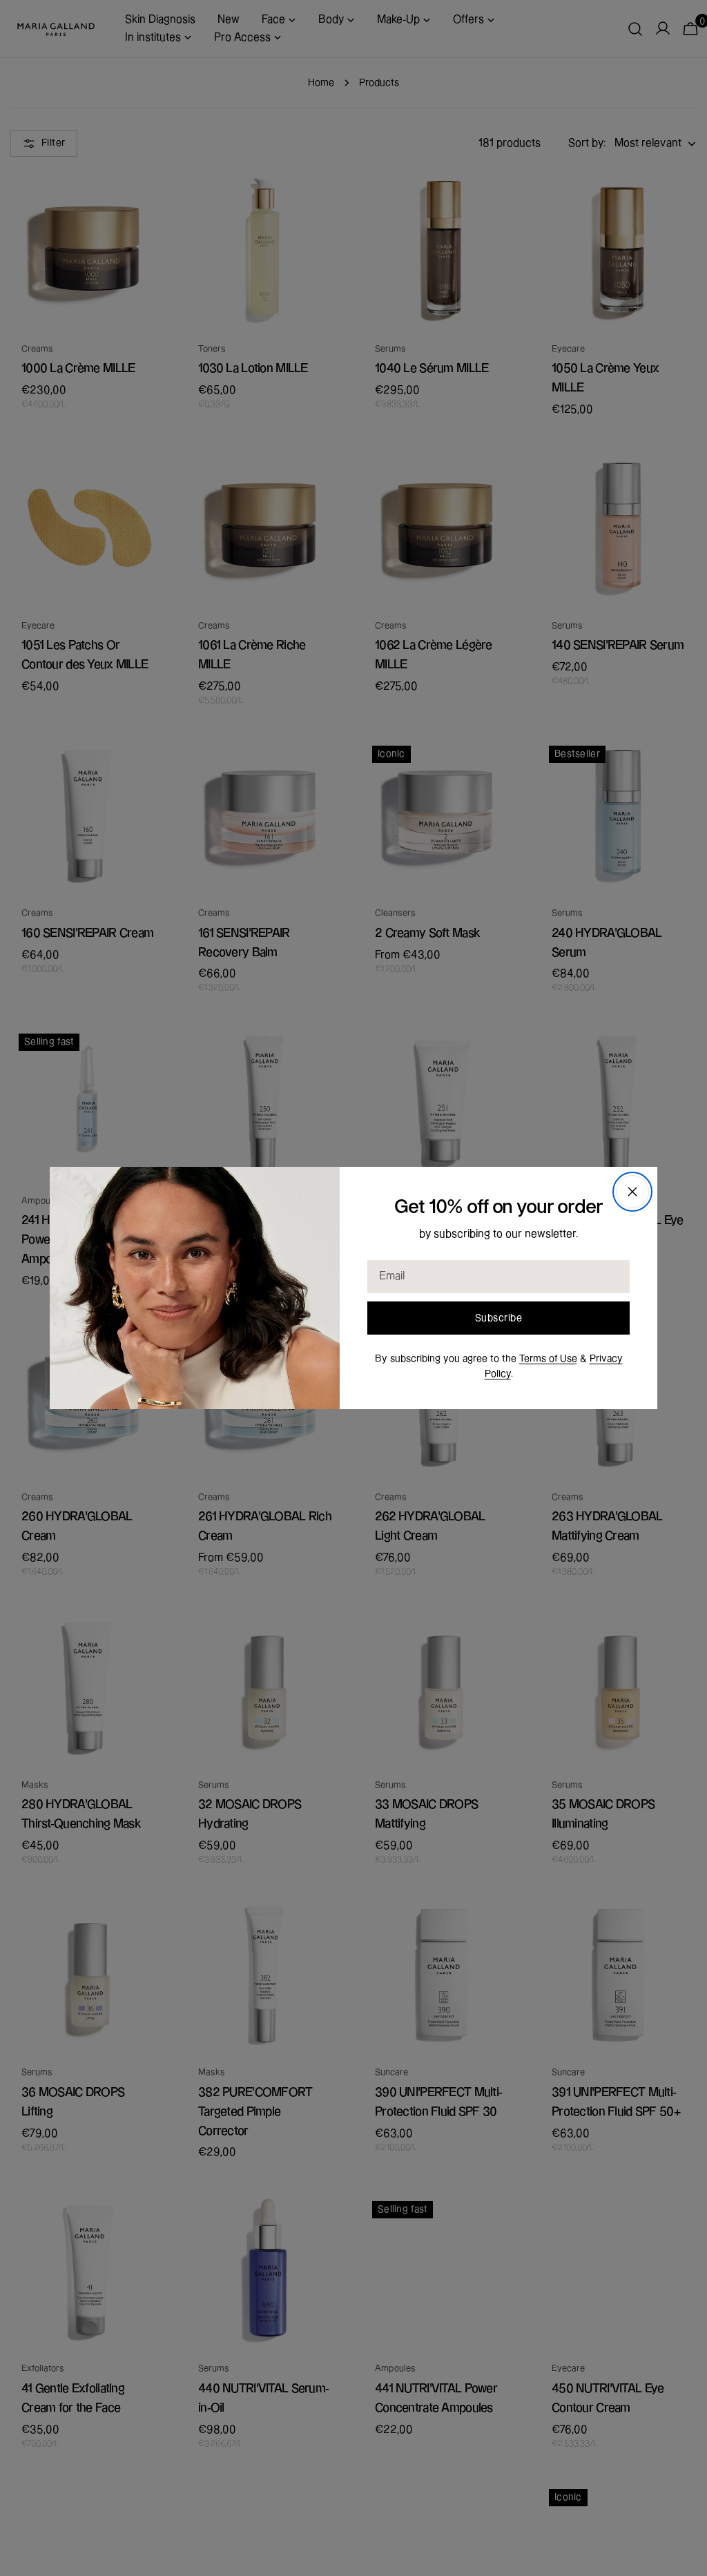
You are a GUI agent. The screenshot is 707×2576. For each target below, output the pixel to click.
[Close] (632, 1192)
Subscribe (498, 1318)
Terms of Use (548, 1359)
